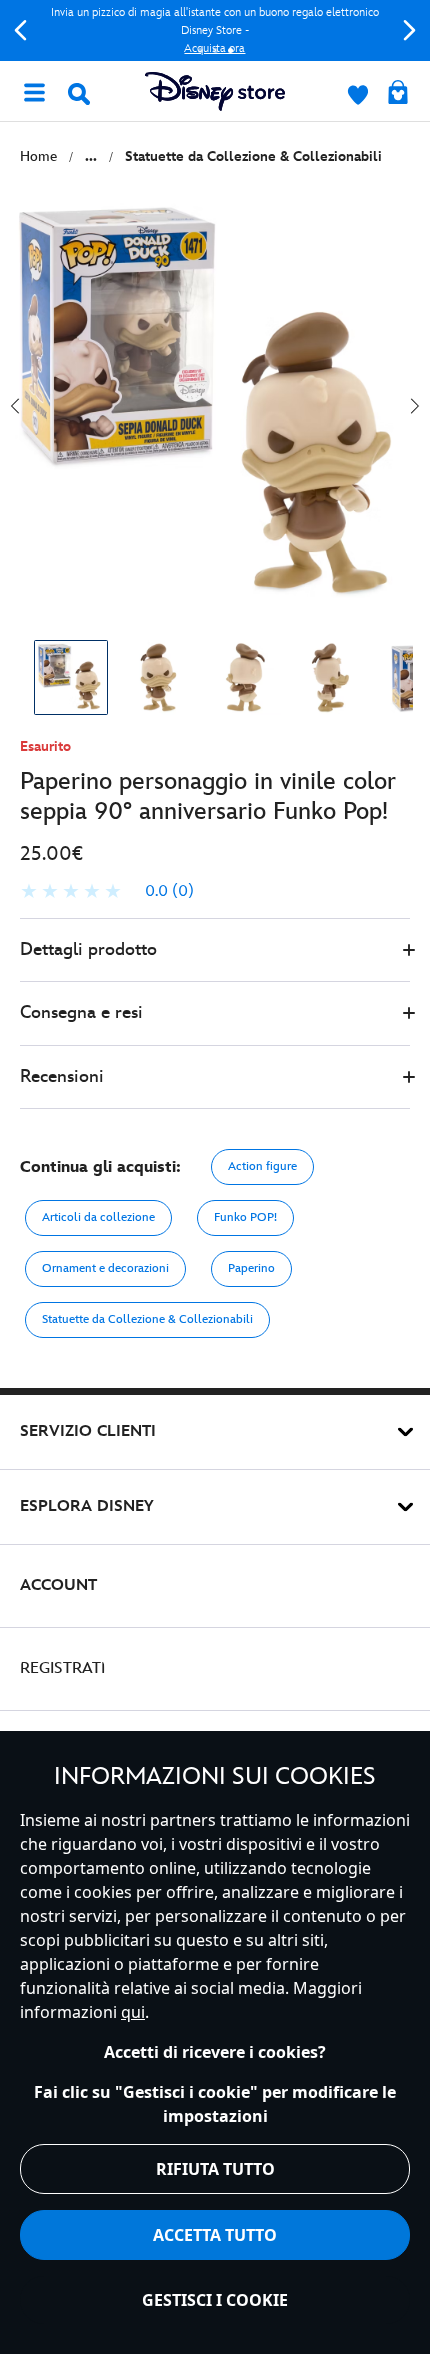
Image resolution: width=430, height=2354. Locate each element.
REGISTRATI (62, 1668)
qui (133, 2012)
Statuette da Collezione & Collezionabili (147, 1319)
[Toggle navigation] (34, 91)
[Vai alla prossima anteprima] (415, 406)
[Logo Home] (215, 91)
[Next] (409, 30)
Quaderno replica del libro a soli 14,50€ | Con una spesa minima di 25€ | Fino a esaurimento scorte (248, 30)
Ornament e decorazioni (105, 1268)
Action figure (262, 1166)
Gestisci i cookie (215, 2300)
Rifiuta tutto (215, 2169)
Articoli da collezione (98, 1217)
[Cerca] (79, 94)
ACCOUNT (58, 1585)
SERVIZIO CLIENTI (88, 1431)
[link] (107, 892)
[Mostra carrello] (398, 94)
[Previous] (20, 30)
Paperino (251, 1268)
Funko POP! (245, 1217)
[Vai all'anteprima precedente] (15, 406)
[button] (215, 950)
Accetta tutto (215, 2235)
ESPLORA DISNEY (87, 1506)
